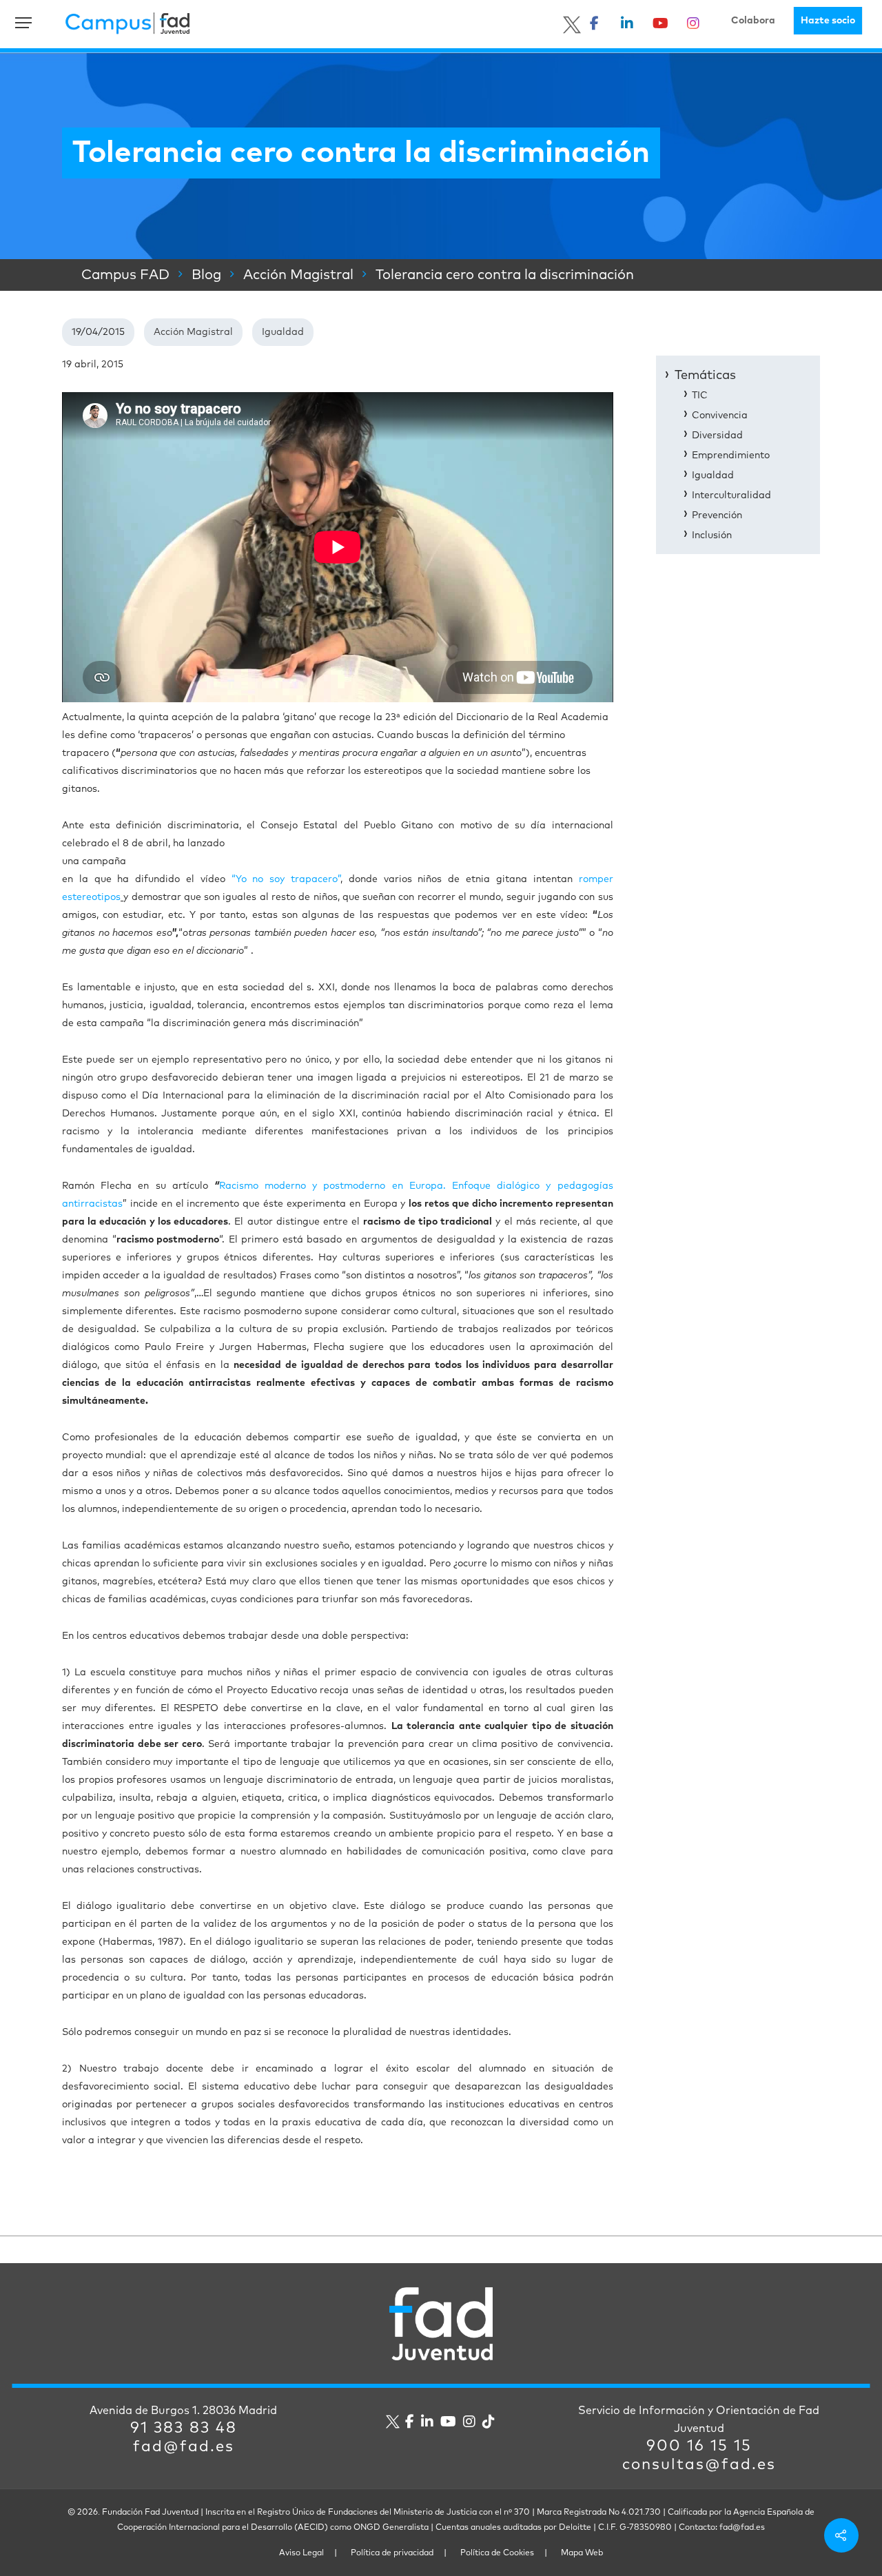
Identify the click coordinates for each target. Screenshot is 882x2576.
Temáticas (705, 376)
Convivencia (720, 416)
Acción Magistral (193, 332)
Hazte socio (828, 21)
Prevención (717, 515)
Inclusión (712, 535)
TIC (700, 396)
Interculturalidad (731, 495)
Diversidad (717, 436)
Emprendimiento (731, 456)
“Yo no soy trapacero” (286, 879)
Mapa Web (582, 2553)
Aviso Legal (301, 2553)
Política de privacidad (392, 2553)
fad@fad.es (184, 2447)
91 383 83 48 (184, 2429)
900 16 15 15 (699, 2446)
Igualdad (283, 332)
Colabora (753, 21)
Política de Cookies (497, 2553)
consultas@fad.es (699, 2465)
